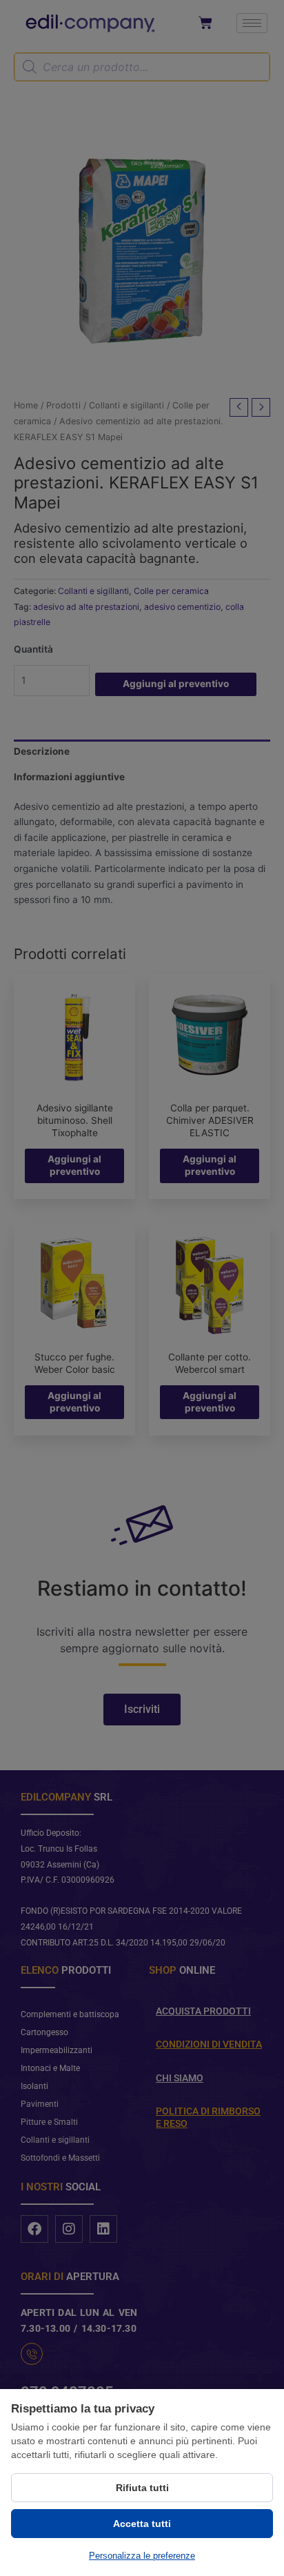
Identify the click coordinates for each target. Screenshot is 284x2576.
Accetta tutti (142, 2524)
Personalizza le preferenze (142, 2556)
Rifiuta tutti (142, 2488)
